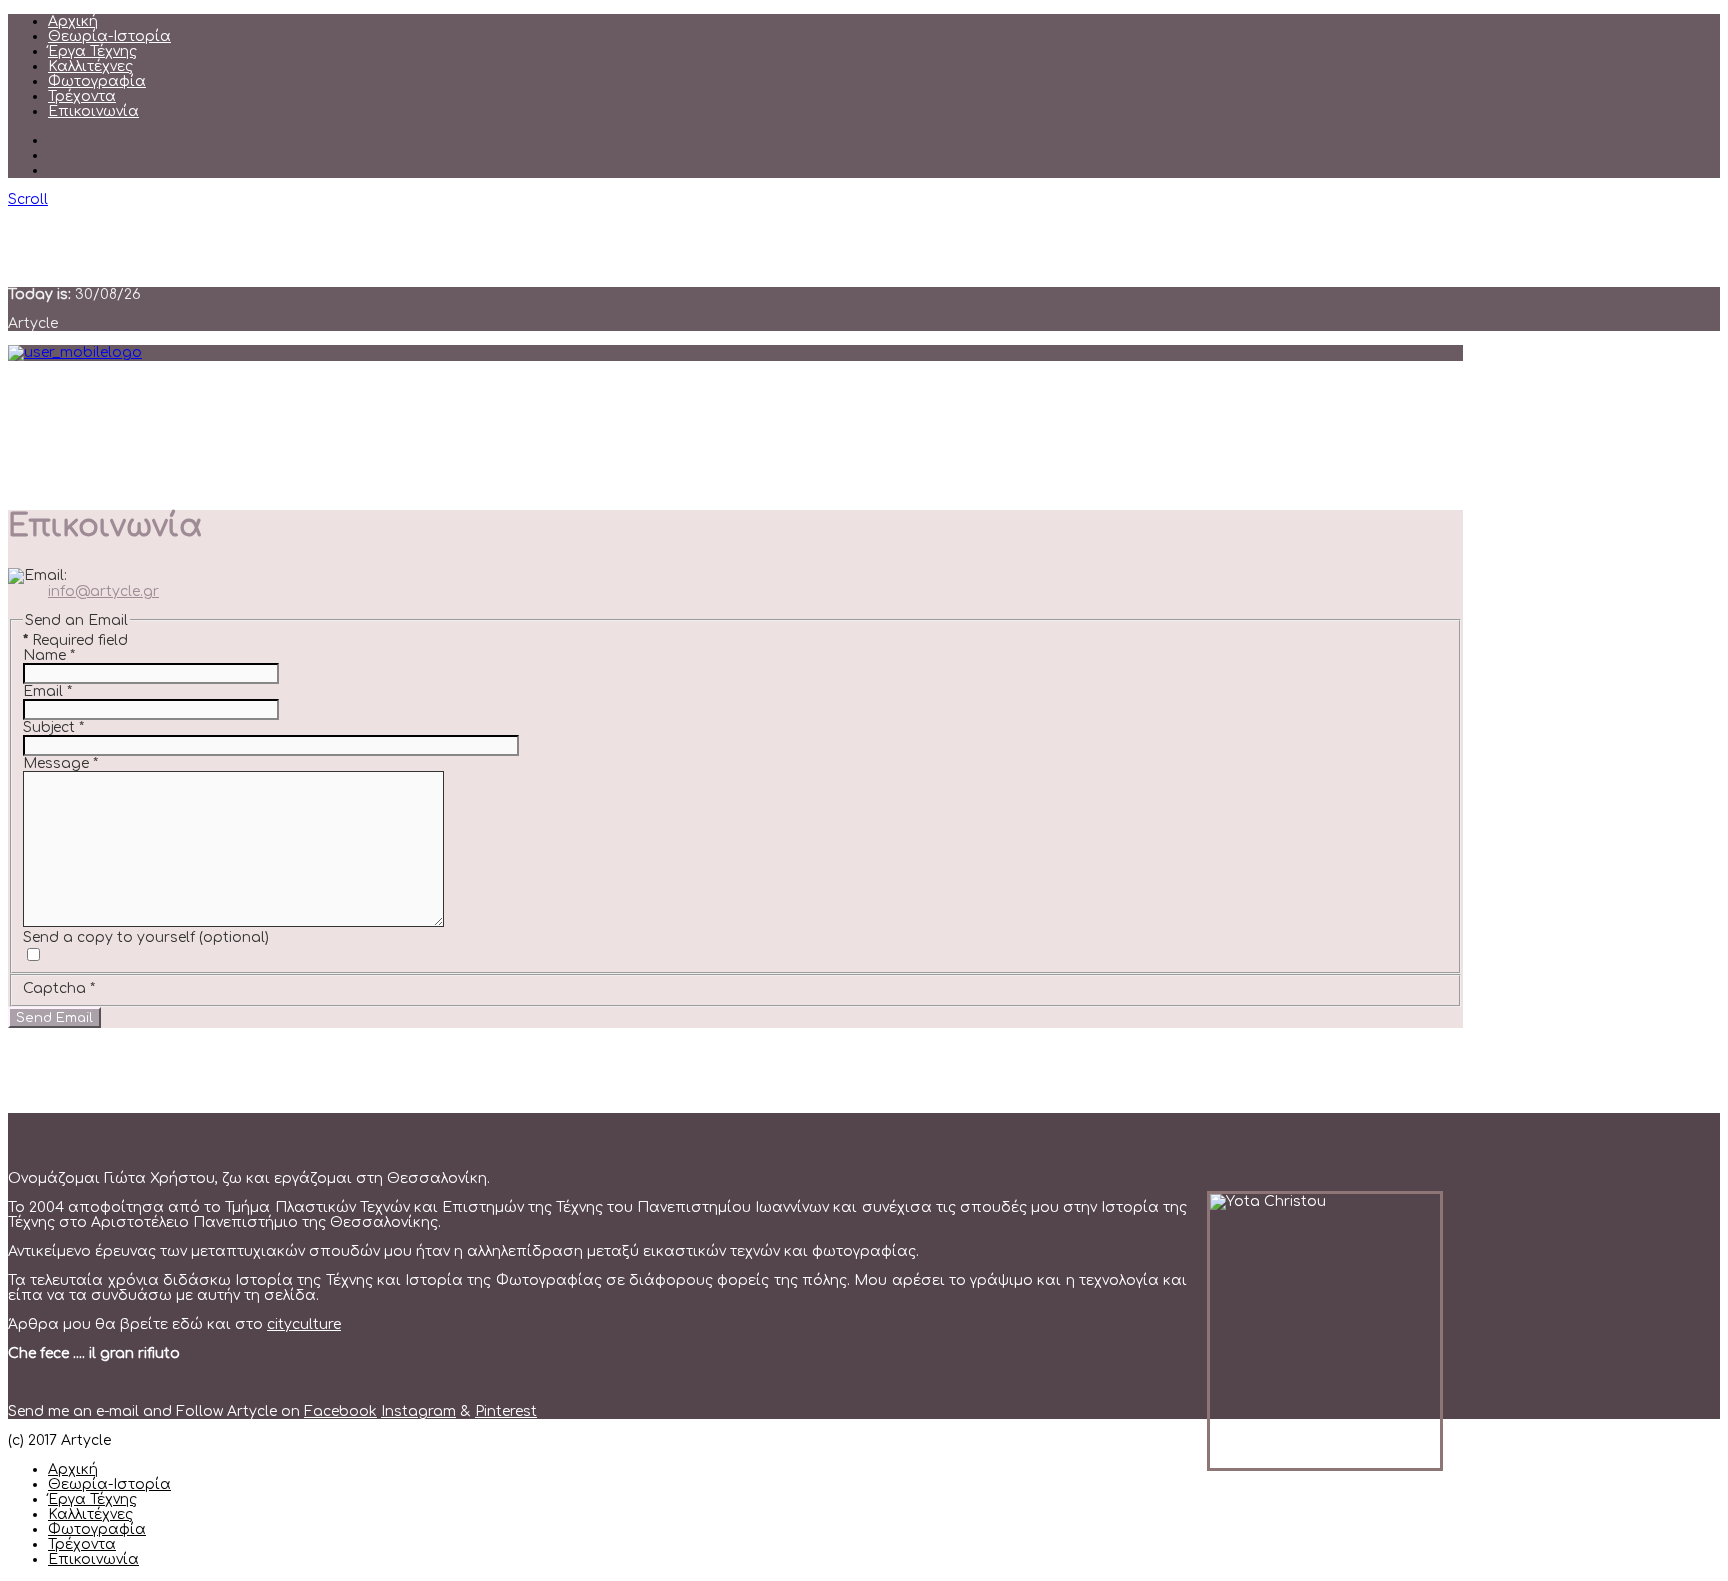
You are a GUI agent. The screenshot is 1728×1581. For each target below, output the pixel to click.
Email (47, 691)
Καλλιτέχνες (90, 66)
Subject (53, 727)
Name (49, 655)
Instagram (418, 1411)
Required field (75, 640)
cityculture (304, 1324)
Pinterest (506, 1411)
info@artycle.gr (103, 591)
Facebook (340, 1411)
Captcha (59, 988)
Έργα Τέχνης (92, 51)
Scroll (28, 199)
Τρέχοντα (82, 96)
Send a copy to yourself (109, 937)
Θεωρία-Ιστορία (109, 36)
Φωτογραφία (97, 81)
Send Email (54, 1017)
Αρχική (73, 21)
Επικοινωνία (93, 111)
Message (60, 763)
